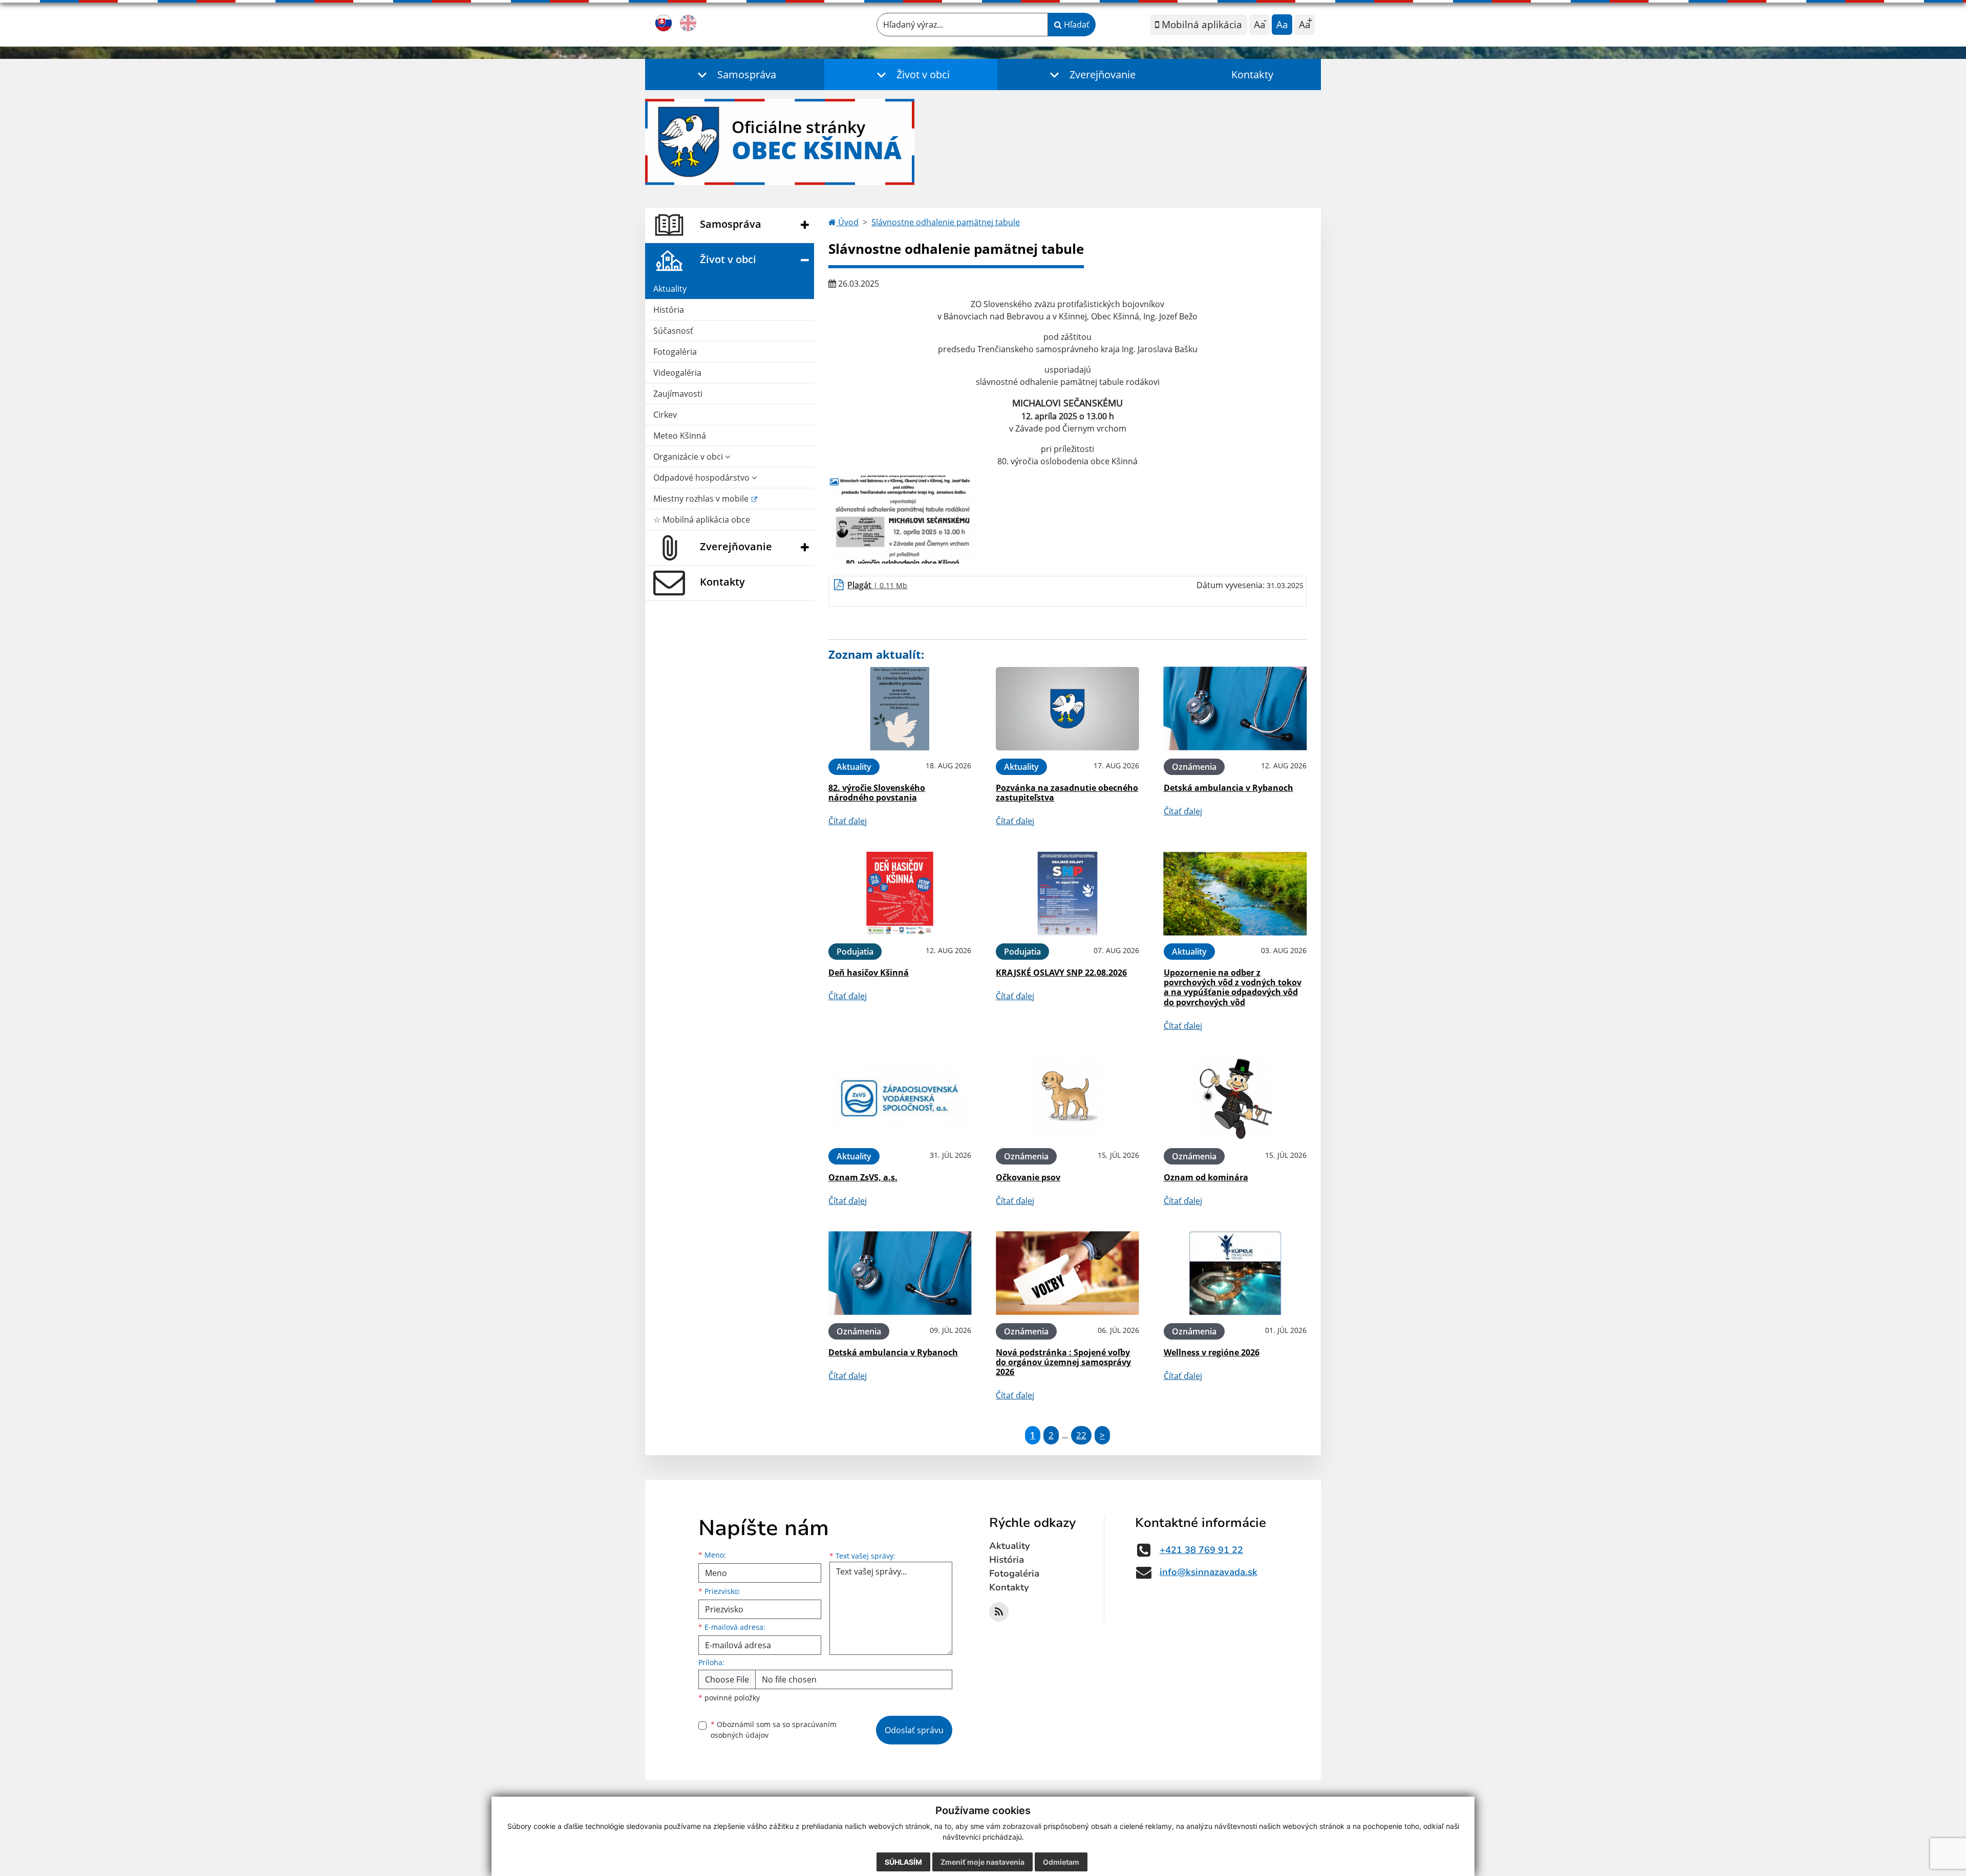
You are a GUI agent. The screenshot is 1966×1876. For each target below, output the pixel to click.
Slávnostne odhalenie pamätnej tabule (946, 222)
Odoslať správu (914, 1730)
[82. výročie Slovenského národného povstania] (900, 709)
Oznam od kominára (1206, 1177)
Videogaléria (677, 373)
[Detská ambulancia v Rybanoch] (1235, 709)
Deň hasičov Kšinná (869, 973)
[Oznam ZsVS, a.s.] (900, 1098)
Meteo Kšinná (680, 436)
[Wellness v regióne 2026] (1235, 1273)
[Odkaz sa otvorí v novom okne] (999, 1612)
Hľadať (1076, 25)
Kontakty (1252, 74)
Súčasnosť (673, 331)
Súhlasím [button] (903, 1862)
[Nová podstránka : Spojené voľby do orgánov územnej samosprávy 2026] (1067, 1273)
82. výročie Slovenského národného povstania (877, 793)
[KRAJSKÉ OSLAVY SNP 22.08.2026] (1067, 893)
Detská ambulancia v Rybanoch (1228, 788)
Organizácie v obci (689, 457)
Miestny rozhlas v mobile (702, 499)
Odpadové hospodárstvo (702, 478)
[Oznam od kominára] (1235, 1098)
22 (1081, 1435)
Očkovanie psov (1028, 1177)
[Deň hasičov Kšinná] (900, 893)
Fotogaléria (675, 352)
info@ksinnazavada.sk (1209, 1572)
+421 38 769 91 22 (1201, 1550)
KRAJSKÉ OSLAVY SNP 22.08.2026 (1061, 973)
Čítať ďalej (848, 821)
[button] (735, 74)
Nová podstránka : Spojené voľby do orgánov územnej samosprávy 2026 (1063, 1362)
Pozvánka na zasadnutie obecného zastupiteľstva (1067, 793)
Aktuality (670, 289)
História (669, 310)
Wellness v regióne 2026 (1212, 1352)
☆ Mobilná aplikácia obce (702, 520)
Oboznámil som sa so (774, 1730)
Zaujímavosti (678, 394)
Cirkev (665, 415)
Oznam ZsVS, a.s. (863, 1177)
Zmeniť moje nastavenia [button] (982, 1862)
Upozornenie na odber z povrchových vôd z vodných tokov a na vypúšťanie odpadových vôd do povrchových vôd (1233, 987)
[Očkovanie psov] (1067, 1098)
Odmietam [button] (1061, 1862)
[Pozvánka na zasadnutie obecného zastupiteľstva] (1067, 709)
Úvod (847, 222)
